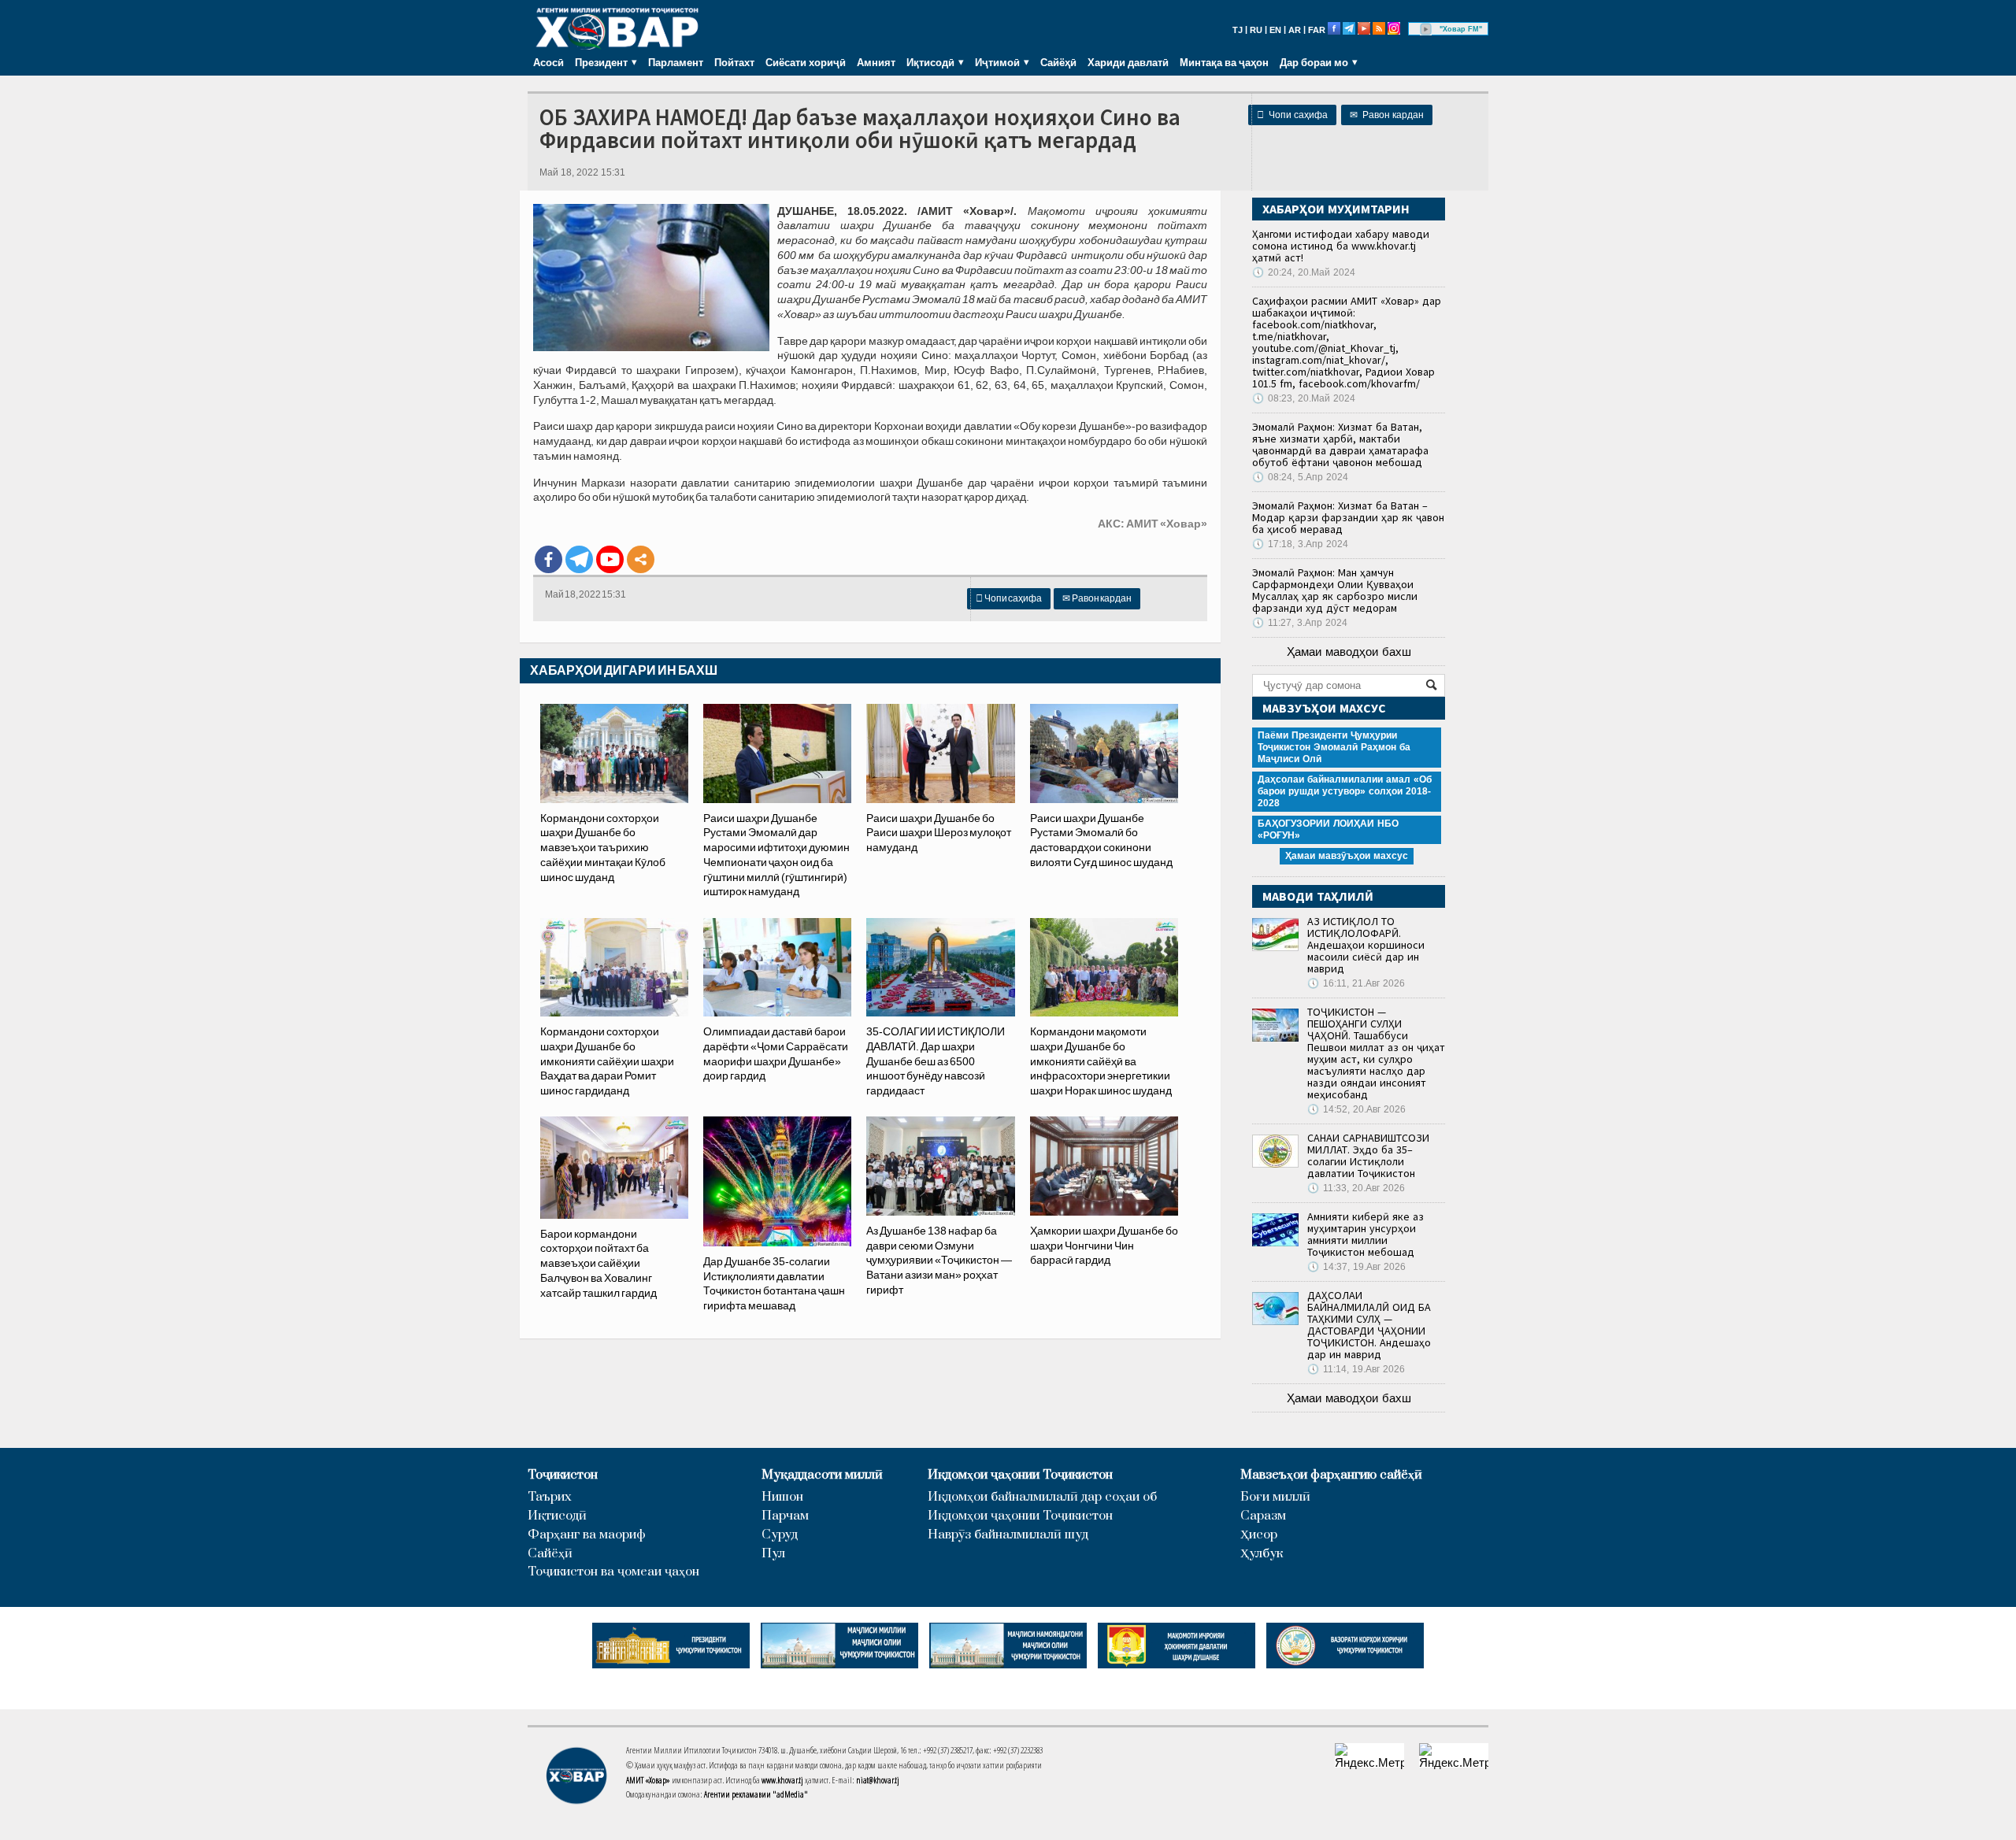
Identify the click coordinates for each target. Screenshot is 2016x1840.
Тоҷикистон (563, 1475)
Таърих (550, 1497)
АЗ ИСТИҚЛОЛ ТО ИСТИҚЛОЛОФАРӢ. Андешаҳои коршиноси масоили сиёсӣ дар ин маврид (1366, 945)
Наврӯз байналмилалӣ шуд (1008, 1535)
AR (1295, 30)
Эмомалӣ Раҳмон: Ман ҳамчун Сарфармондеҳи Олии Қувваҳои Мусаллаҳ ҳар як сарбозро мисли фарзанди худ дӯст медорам (1335, 590)
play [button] (1426, 29)
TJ (1238, 30)
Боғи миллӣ (1275, 1497)
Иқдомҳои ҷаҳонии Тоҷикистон (1020, 1475)
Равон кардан (1387, 115)
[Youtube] (610, 559)
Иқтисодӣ (557, 1516)
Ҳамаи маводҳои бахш (1349, 652)
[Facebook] (548, 559)
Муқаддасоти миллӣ (822, 1475)
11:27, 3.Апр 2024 (1300, 623)
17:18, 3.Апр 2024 (1300, 544)
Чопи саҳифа (1292, 115)
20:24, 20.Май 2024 (1304, 272)
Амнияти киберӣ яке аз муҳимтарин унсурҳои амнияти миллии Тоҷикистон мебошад (1366, 1234)
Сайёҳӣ (1058, 62)
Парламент (676, 62)
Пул (773, 1554)
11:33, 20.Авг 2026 (1356, 1188)
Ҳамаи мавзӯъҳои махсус (1347, 856)
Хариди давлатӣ (1128, 62)
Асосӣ (548, 62)
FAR (1317, 30)
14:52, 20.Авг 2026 (1356, 1109)
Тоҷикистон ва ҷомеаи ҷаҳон (613, 1572)
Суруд (780, 1535)
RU (1256, 30)
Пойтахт (734, 62)
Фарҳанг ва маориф (587, 1535)
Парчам (785, 1516)
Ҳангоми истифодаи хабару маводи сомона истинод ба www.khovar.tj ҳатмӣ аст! (1341, 246)
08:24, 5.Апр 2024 (1300, 477)
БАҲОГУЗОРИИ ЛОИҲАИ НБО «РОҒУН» (1328, 829)
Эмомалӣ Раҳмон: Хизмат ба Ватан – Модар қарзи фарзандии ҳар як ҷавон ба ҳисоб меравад (1348, 517)
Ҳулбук (1262, 1554)
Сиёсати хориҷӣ (806, 62)
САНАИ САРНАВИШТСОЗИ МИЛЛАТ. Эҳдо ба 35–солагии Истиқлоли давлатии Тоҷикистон (1368, 1155)
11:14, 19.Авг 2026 (1356, 1369)
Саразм (1263, 1516)
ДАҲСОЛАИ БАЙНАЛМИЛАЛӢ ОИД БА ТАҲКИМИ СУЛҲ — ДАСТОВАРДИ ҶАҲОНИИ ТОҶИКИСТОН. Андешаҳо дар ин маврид (1369, 1325)
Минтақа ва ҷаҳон (1224, 62)
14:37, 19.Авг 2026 (1356, 1267)
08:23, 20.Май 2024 (1304, 398)
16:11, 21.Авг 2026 (1356, 983)
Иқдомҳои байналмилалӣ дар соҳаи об (1042, 1497)
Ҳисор (1259, 1535)
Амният (876, 62)
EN (1275, 30)
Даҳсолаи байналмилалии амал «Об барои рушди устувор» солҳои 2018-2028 (1345, 791)
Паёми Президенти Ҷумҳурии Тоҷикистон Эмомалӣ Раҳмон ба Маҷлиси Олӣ (1334, 747)
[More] (641, 559)
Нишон (782, 1497)
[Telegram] (579, 559)
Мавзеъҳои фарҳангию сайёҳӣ (1331, 1475)
